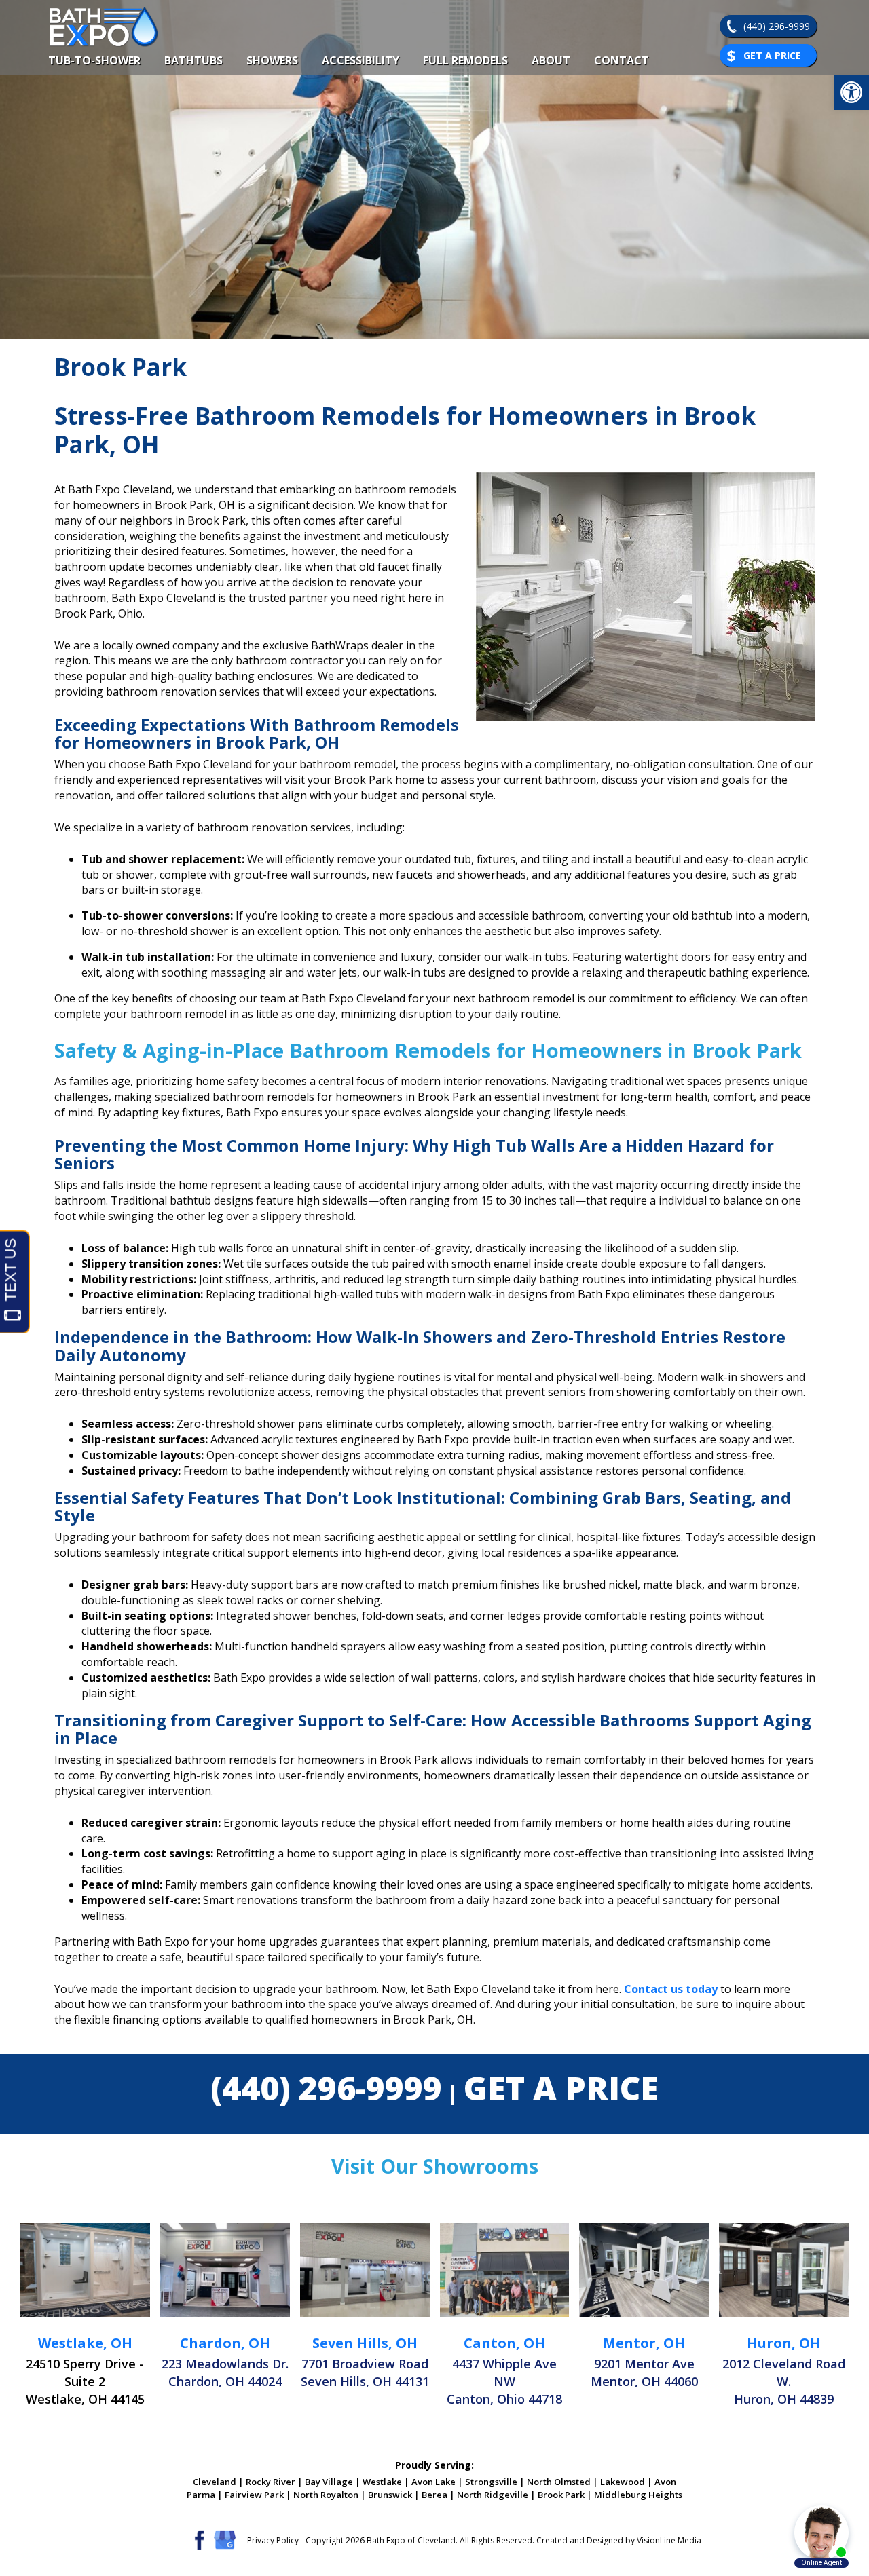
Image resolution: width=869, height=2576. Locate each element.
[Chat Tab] (434, 1288)
